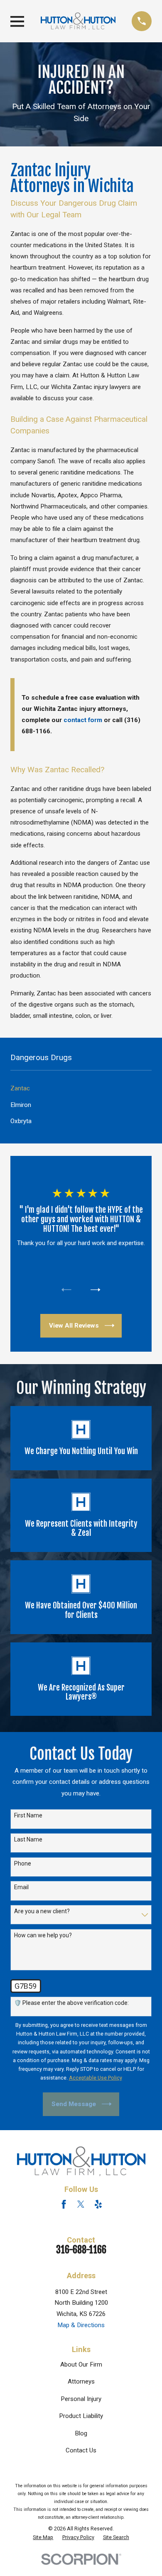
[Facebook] (64, 2204)
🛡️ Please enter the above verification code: (71, 2003)
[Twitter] (81, 2204)
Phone (23, 1863)
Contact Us (81, 2450)
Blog (81, 2433)
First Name (28, 1815)
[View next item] (96, 1290)
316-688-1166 (81, 2250)
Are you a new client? (42, 1911)
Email (21, 1887)
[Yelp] (98, 2204)
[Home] (78, 21)
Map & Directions (81, 2325)
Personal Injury (81, 2399)
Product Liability (81, 2416)
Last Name (28, 1839)
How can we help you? (43, 1935)
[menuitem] (81, 1089)
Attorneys (81, 2381)
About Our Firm (81, 2364)
